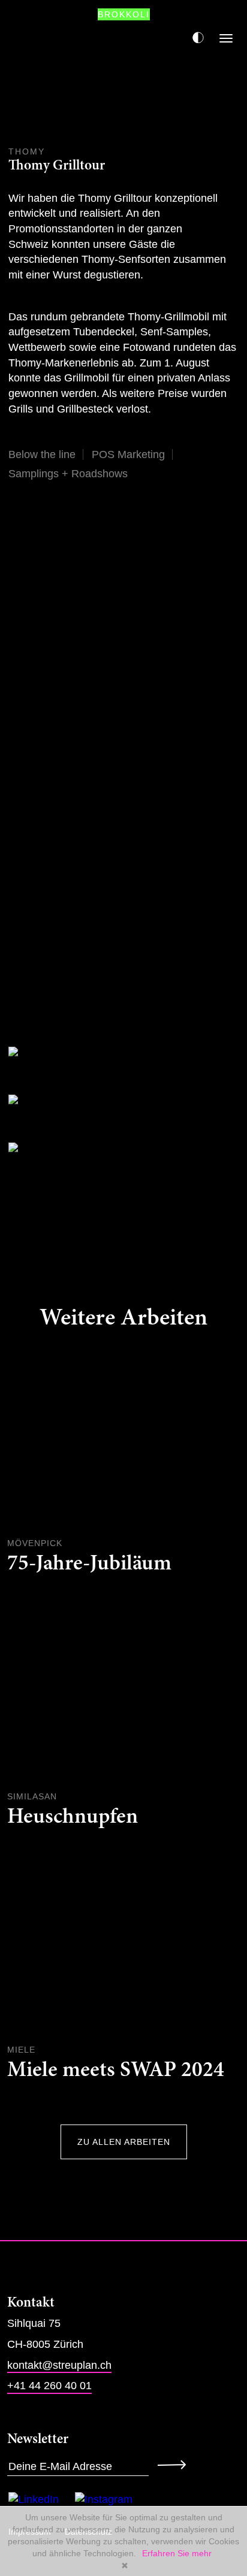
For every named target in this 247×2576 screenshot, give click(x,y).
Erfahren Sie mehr (177, 2553)
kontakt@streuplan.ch (59, 2365)
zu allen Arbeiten (124, 2142)
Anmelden (175, 2464)
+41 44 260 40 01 (49, 2386)
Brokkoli (124, 14)
